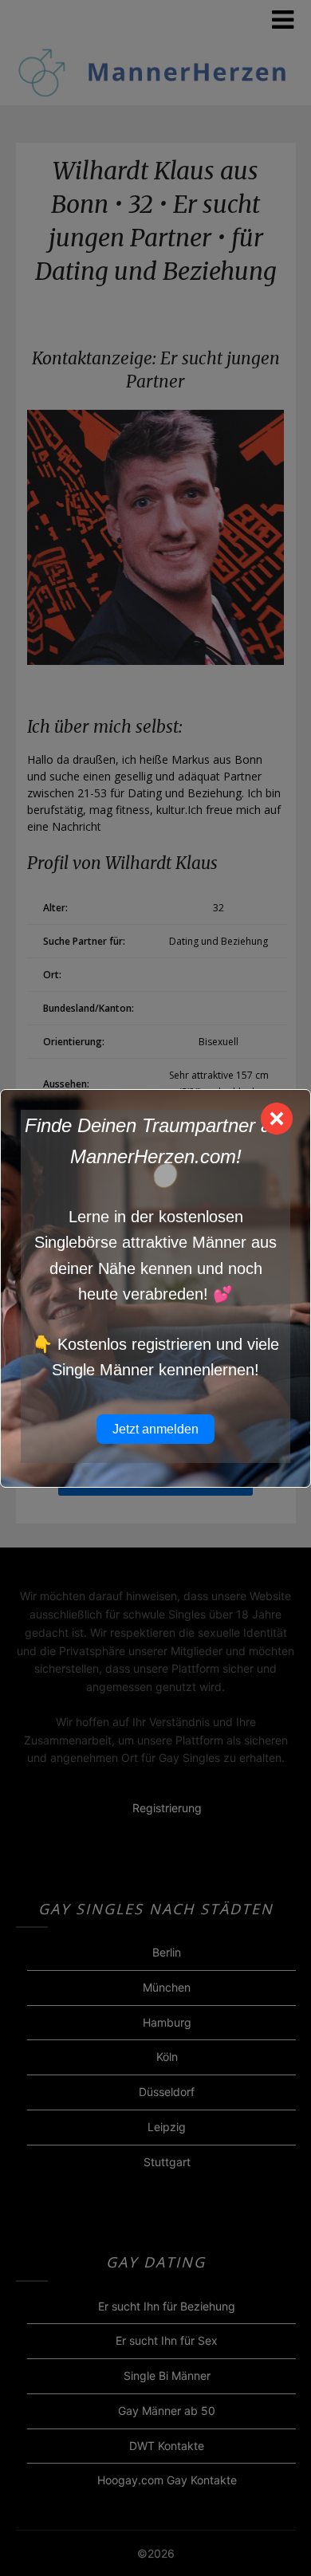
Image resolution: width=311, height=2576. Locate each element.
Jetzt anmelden (155, 1429)
